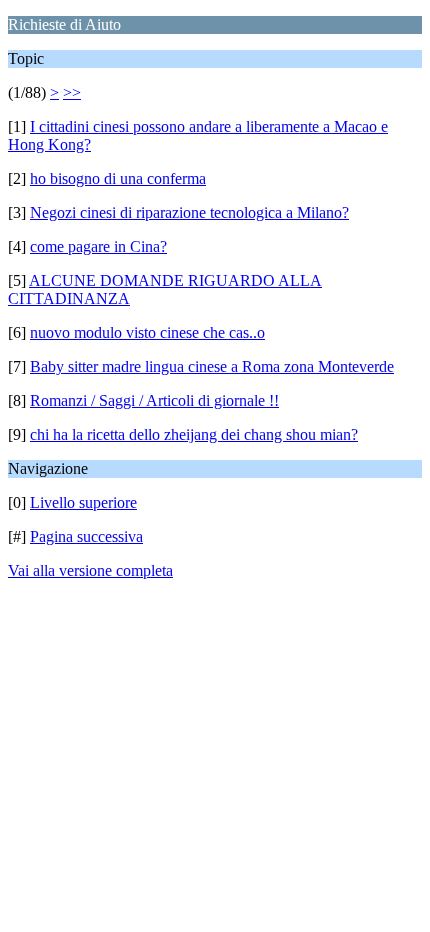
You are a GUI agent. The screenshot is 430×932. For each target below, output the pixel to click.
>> (72, 92)
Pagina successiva (86, 536)
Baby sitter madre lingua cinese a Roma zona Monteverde (212, 366)
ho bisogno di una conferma (118, 178)
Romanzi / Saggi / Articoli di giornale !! (154, 400)
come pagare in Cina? (98, 246)
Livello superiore (83, 502)
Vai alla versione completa (90, 570)
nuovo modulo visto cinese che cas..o (147, 332)
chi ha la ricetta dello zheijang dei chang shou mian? (194, 434)
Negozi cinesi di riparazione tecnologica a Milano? (189, 212)
